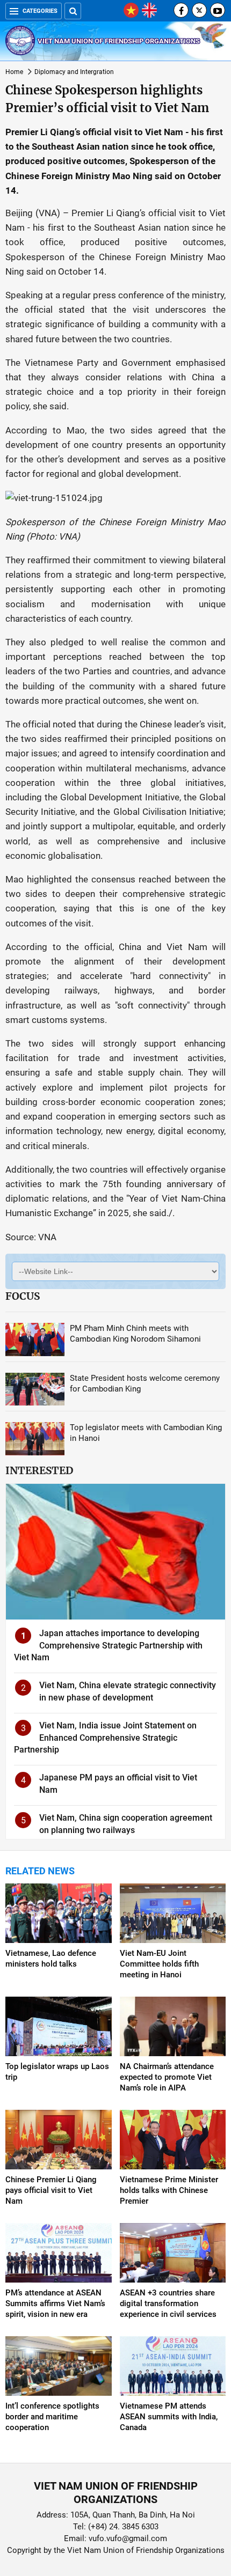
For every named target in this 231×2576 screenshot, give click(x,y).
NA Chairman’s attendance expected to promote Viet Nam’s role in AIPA (167, 2077)
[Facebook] (181, 10)
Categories (40, 11)
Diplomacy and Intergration (74, 72)
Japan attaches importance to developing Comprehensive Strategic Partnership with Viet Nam (108, 1645)
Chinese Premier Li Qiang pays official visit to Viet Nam (51, 2190)
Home (14, 72)
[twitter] (199, 10)
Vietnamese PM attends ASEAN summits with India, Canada (169, 2417)
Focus (23, 1296)
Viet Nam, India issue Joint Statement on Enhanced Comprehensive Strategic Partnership (105, 1738)
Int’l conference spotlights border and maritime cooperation (52, 2417)
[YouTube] (218, 10)
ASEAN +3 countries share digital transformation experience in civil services (168, 2303)
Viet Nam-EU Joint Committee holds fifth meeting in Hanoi (159, 1964)
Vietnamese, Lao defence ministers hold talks (51, 1959)
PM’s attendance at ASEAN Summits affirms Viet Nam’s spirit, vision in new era (55, 2303)
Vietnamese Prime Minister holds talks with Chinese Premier (169, 2190)
